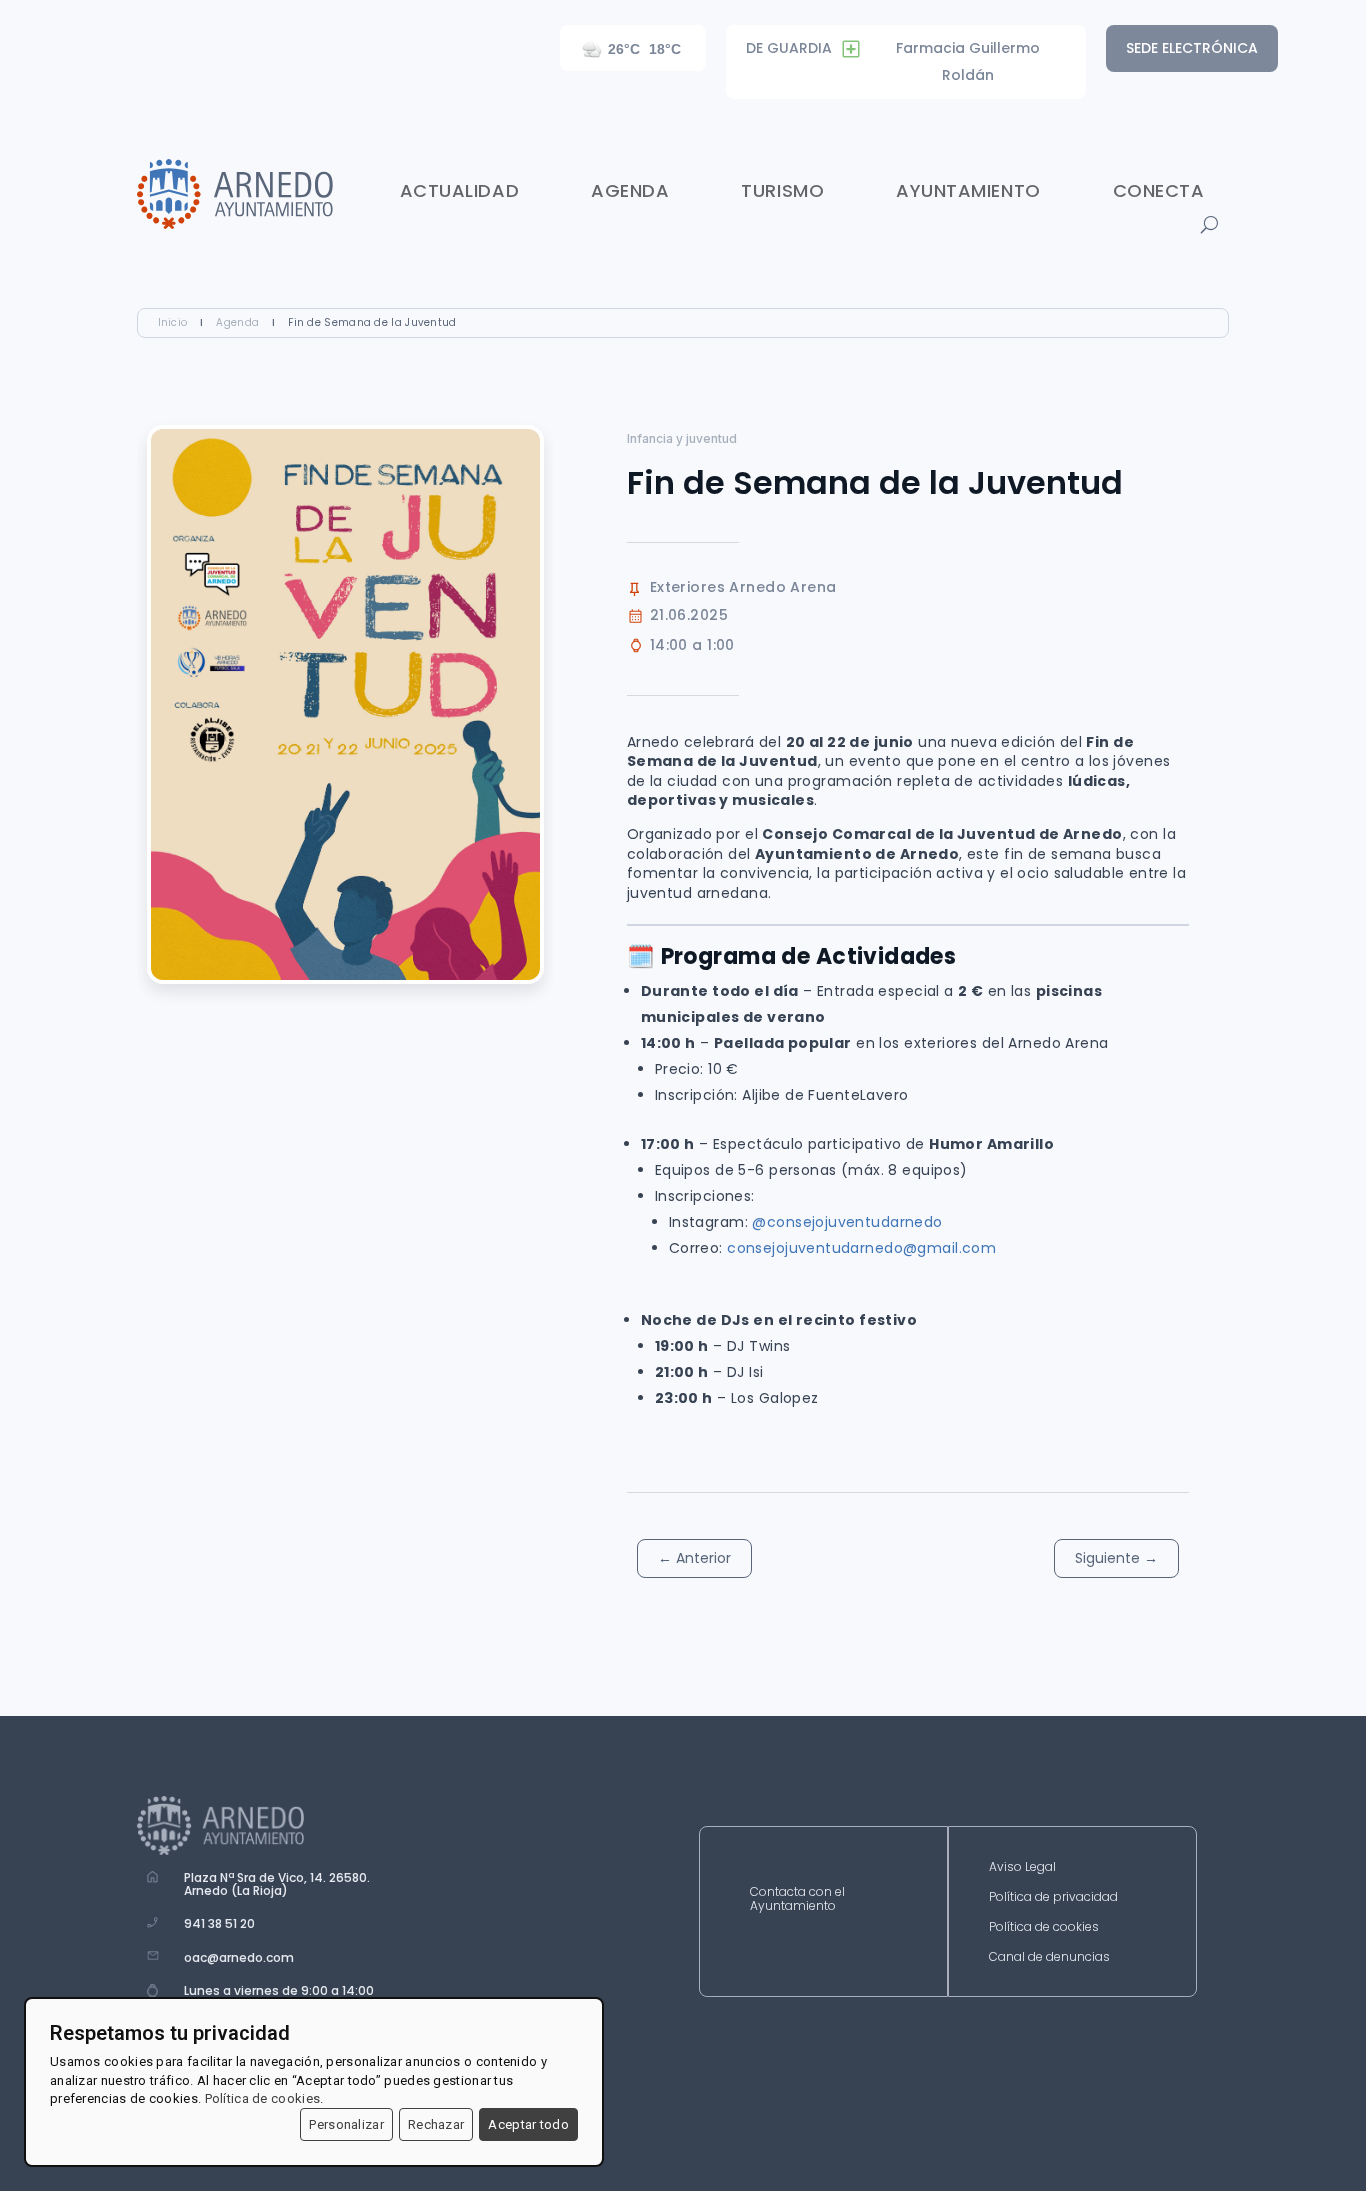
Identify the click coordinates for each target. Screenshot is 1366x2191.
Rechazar (436, 2124)
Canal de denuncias (1049, 1957)
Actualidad (459, 190)
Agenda (630, 190)
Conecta (1159, 190)
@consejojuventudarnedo (847, 1222)
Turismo (782, 190)
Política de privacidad (1053, 1897)
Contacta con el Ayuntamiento (797, 1899)
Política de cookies (1044, 1927)
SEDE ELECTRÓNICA (1192, 48)
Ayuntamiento (968, 190)
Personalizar (346, 2124)
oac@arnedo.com (239, 1957)
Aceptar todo (528, 2124)
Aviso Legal (1022, 1867)
